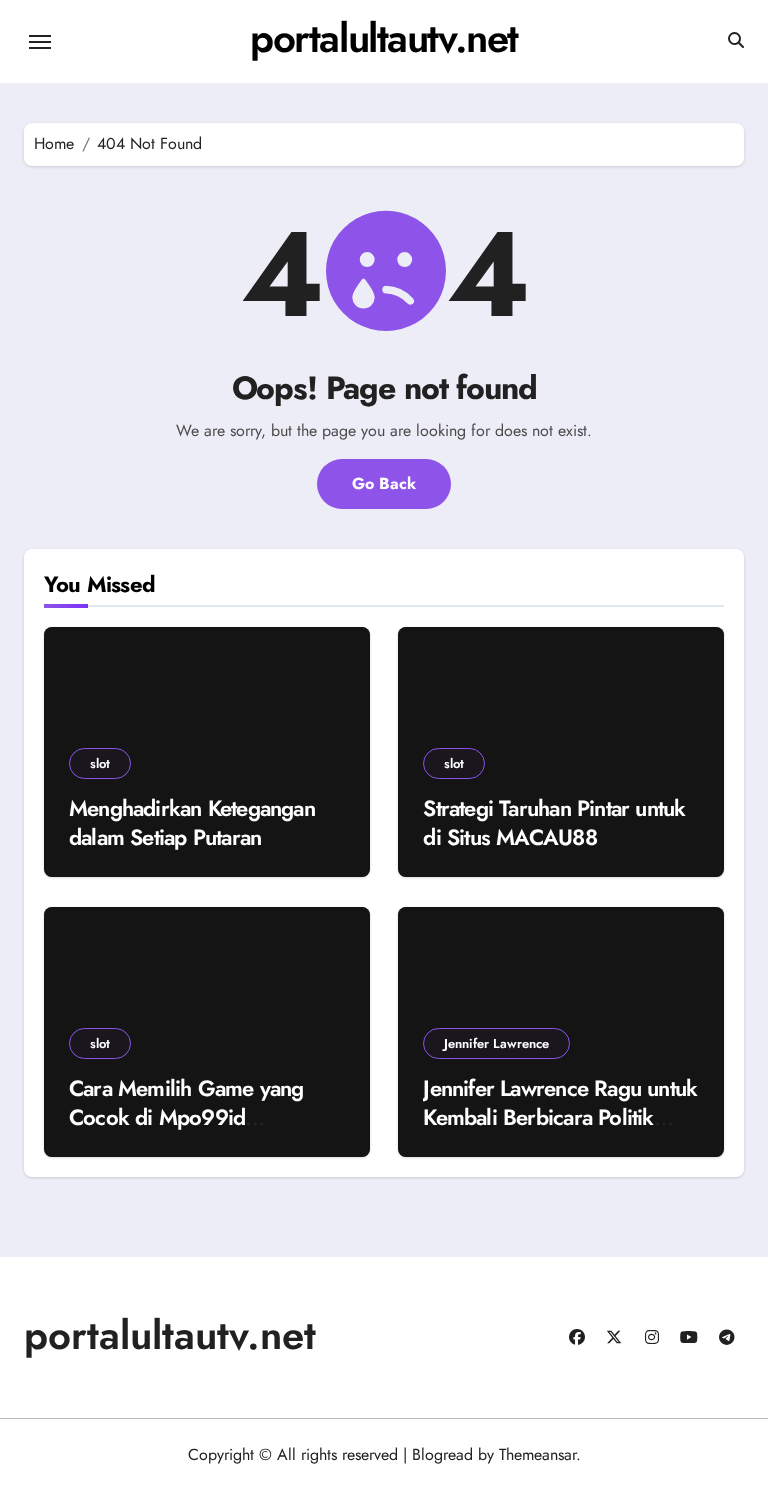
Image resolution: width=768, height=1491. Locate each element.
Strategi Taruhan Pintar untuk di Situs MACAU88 (554, 822)
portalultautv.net (384, 38)
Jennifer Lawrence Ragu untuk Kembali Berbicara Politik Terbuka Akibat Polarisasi (560, 1116)
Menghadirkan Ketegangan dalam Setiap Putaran (192, 822)
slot (100, 763)
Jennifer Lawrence (496, 1043)
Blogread (442, 1454)
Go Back (384, 483)
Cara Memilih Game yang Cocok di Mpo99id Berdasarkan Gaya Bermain (195, 1116)
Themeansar (537, 1454)
